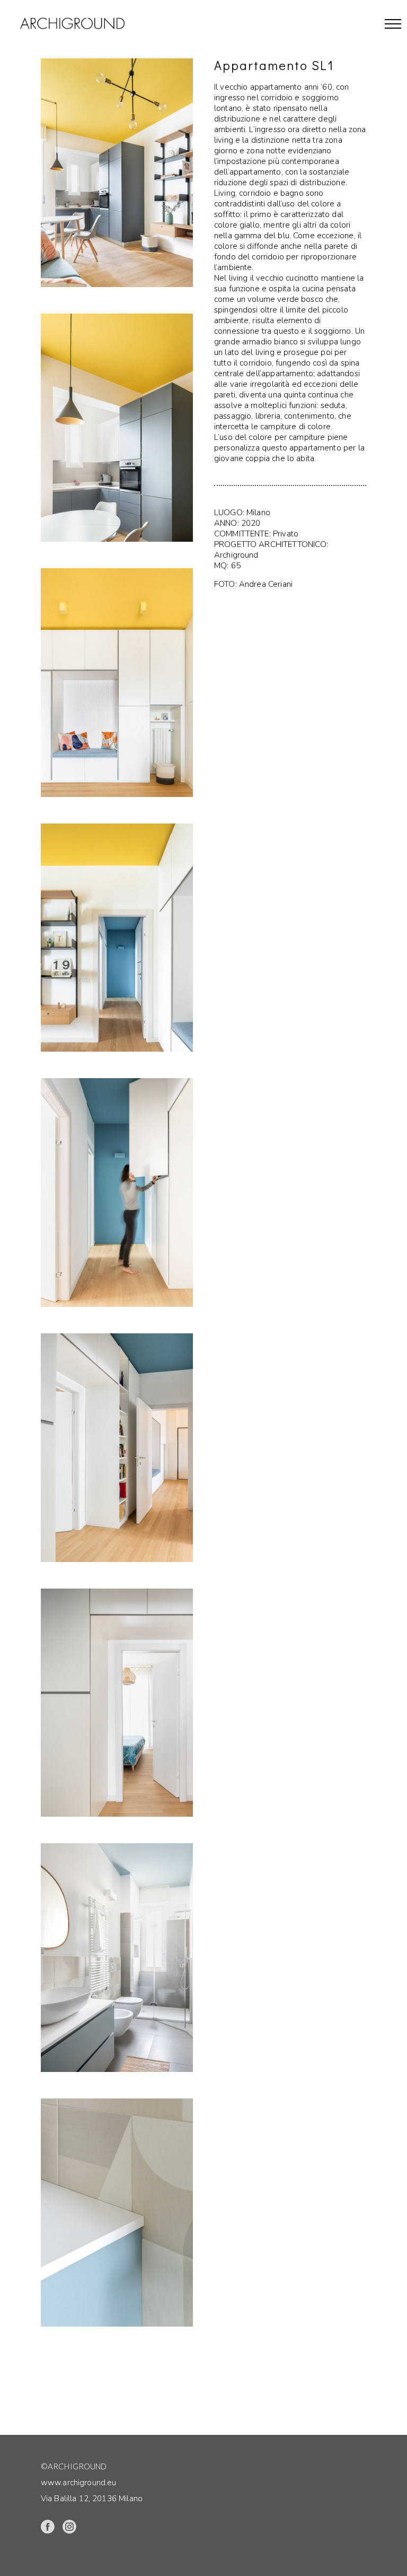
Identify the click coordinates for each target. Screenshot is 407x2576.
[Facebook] (47, 2527)
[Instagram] (69, 2527)
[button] (393, 24)
